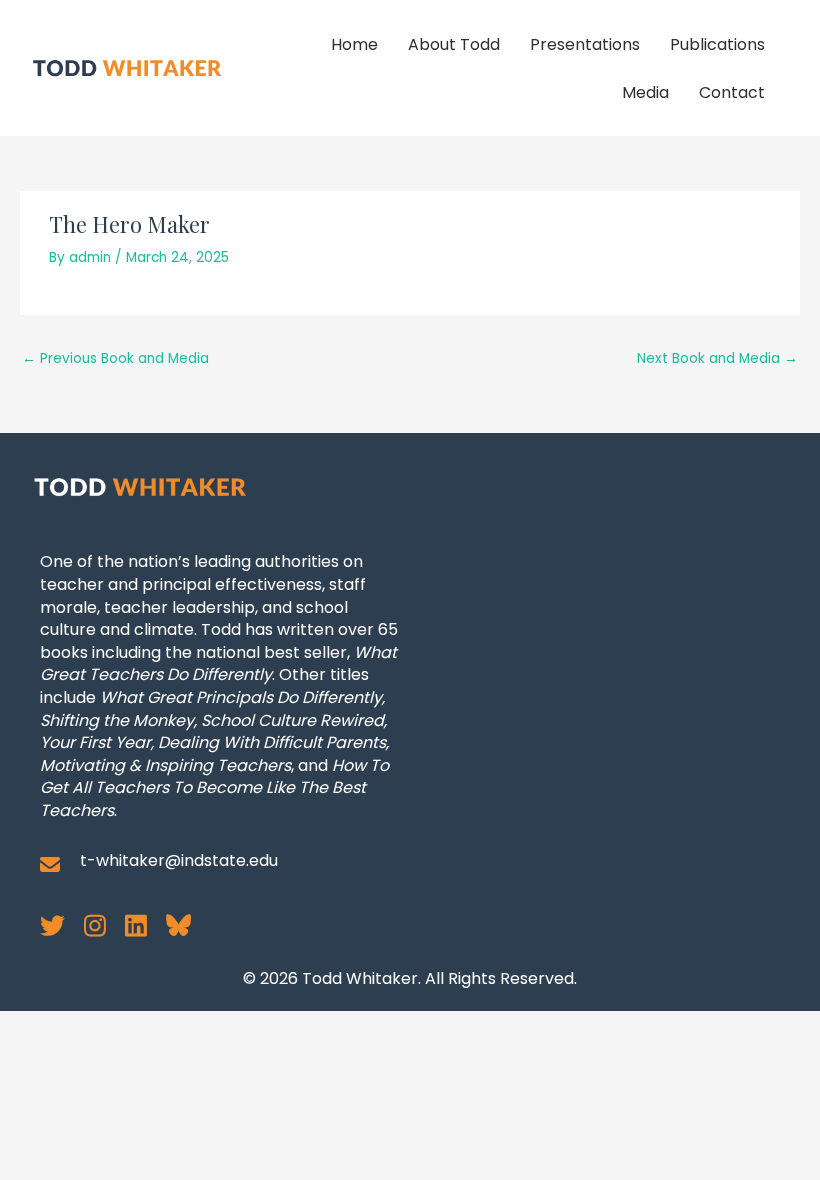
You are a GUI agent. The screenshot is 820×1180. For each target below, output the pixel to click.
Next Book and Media (717, 358)
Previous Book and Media (115, 358)
